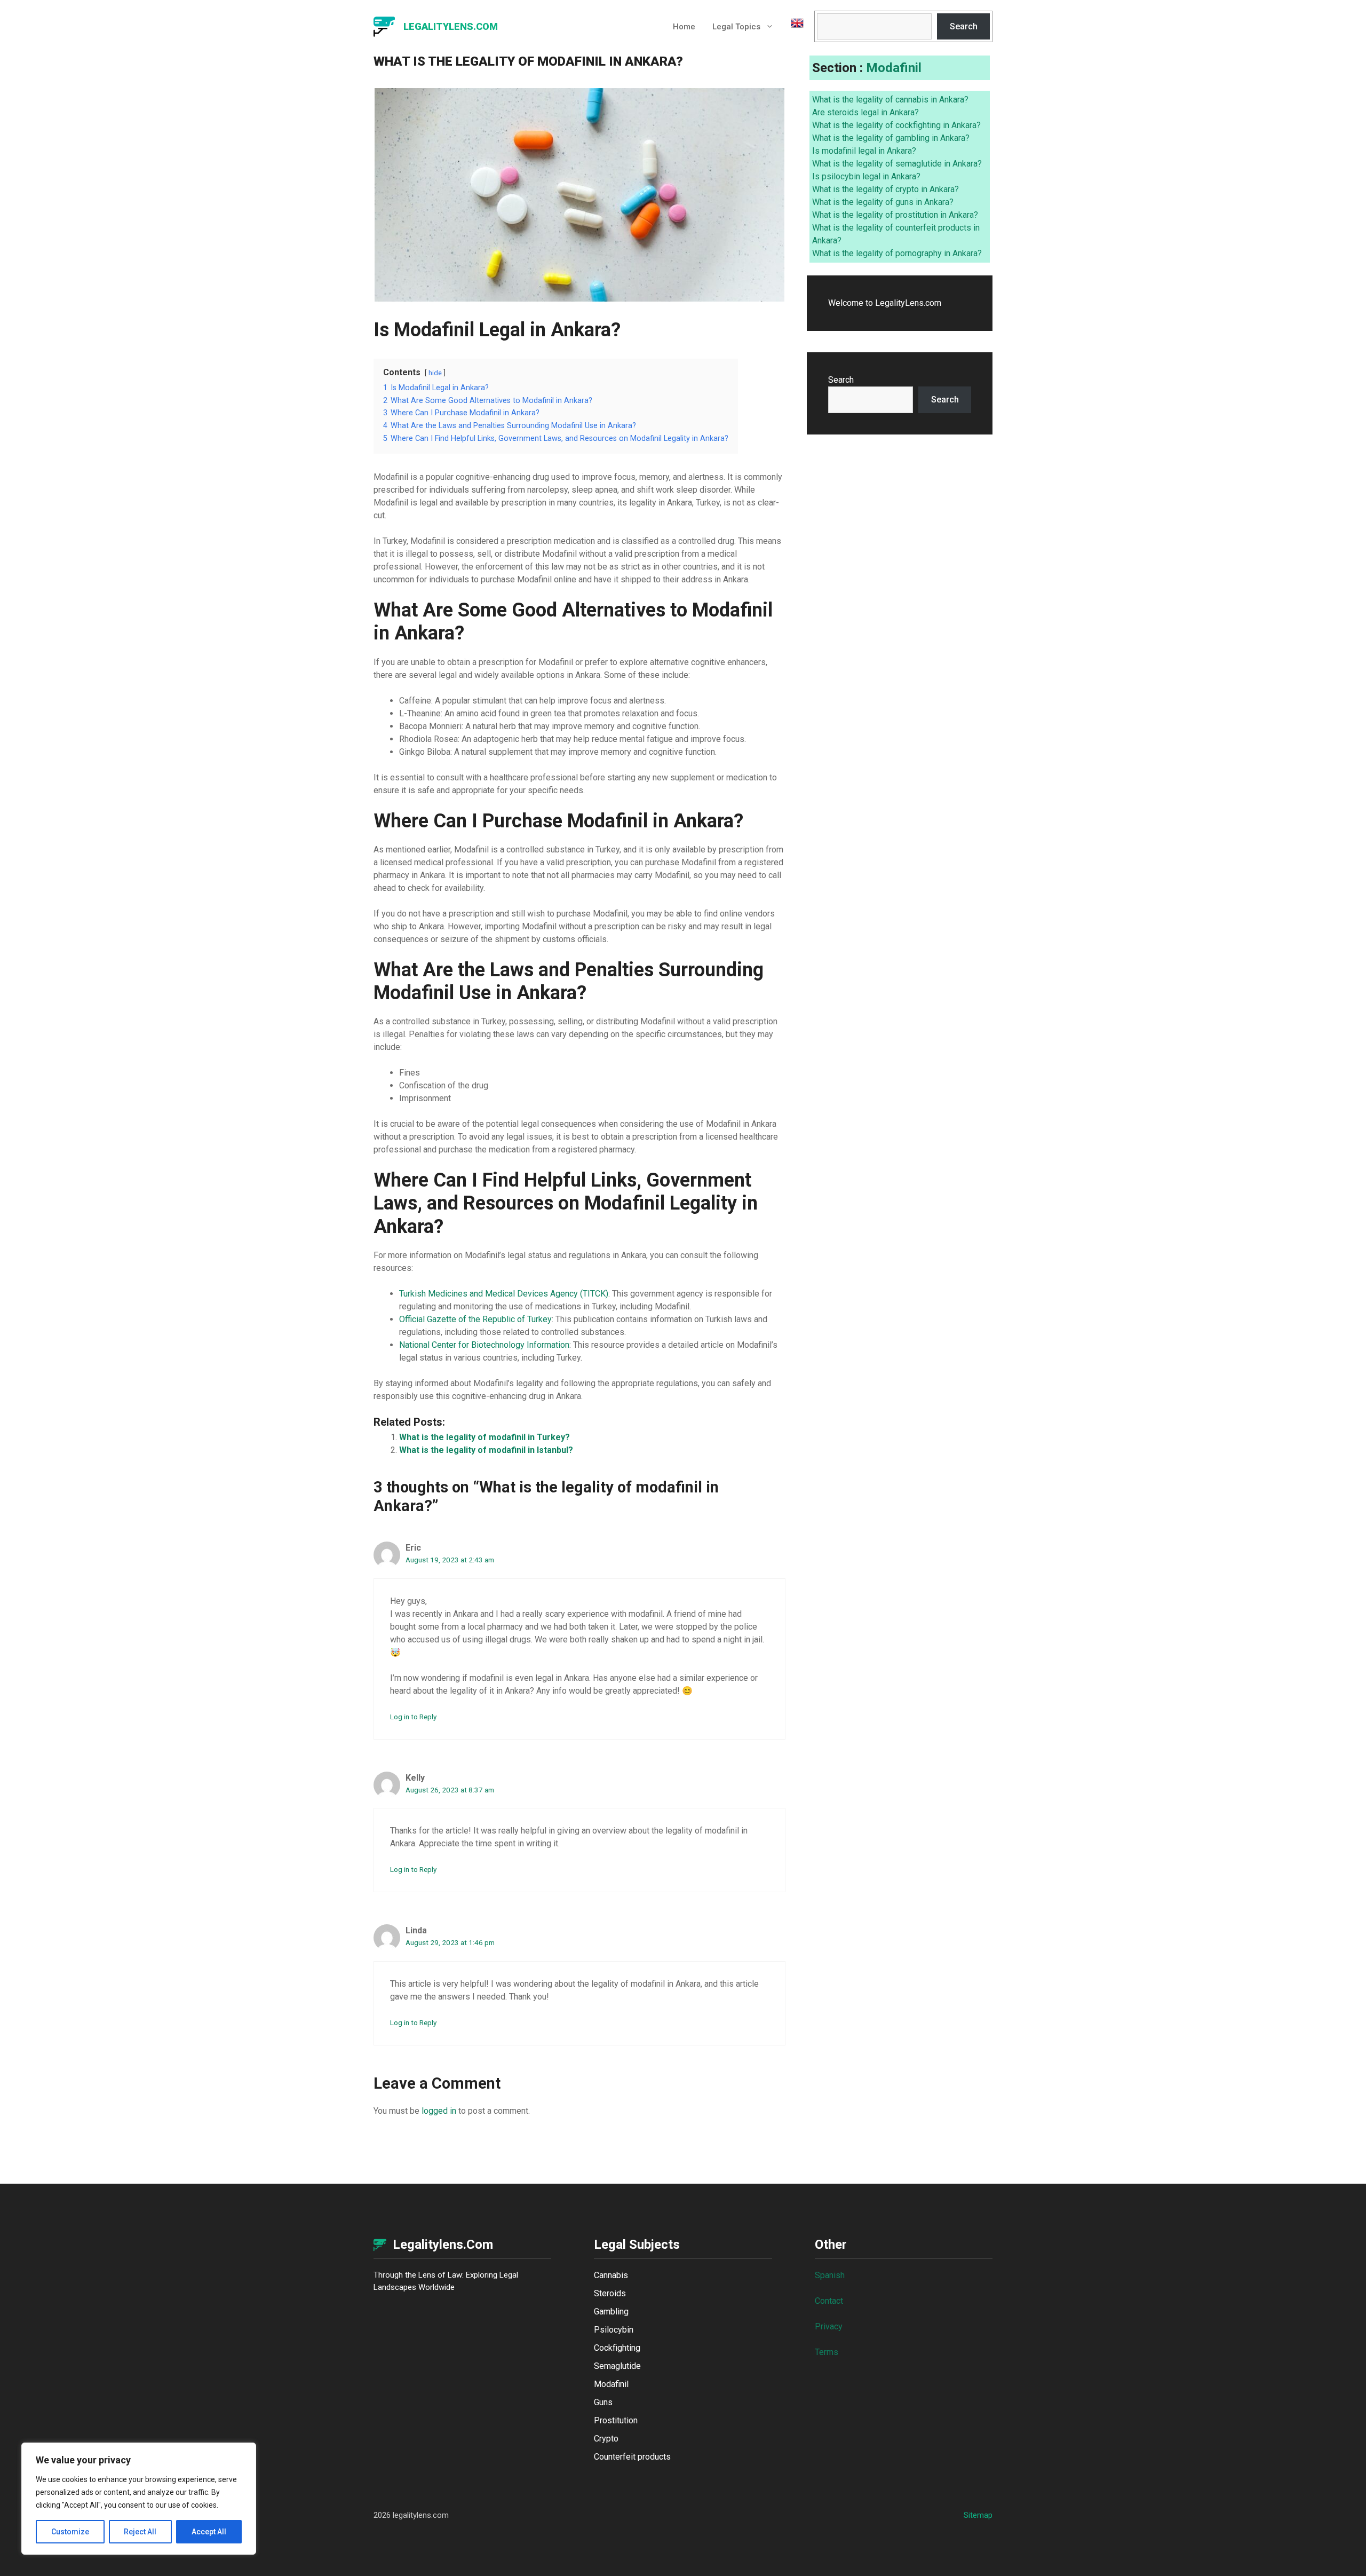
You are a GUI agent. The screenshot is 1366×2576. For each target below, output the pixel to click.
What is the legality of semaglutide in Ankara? (897, 164)
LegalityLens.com (451, 26)
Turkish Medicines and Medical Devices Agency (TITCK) (504, 1294)
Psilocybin (614, 2330)
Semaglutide (617, 2366)
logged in (439, 2111)
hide (435, 373)
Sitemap (978, 2515)
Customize (70, 2532)
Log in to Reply (413, 1717)
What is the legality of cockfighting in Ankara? (896, 125)
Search (964, 26)
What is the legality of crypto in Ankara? (885, 189)
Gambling (611, 2312)
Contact (829, 2301)
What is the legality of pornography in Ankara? (897, 253)
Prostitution (616, 2420)
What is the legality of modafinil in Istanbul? (486, 1450)
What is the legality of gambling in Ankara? (891, 138)
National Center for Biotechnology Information (484, 1345)
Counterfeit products (632, 2457)
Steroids (610, 2293)
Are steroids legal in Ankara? (865, 112)
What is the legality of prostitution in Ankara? (895, 215)
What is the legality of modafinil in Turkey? (485, 1437)
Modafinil (894, 68)
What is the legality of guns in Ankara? (883, 202)
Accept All (209, 2532)
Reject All (140, 2532)
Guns (603, 2402)
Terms (827, 2352)
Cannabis (611, 2275)
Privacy (829, 2326)
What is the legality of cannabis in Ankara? (890, 100)
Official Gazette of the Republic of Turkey (475, 1319)
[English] (793, 27)
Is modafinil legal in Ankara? (864, 151)
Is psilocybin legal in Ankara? (866, 176)
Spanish (830, 2275)
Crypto (606, 2439)
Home (684, 27)
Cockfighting (617, 2348)
